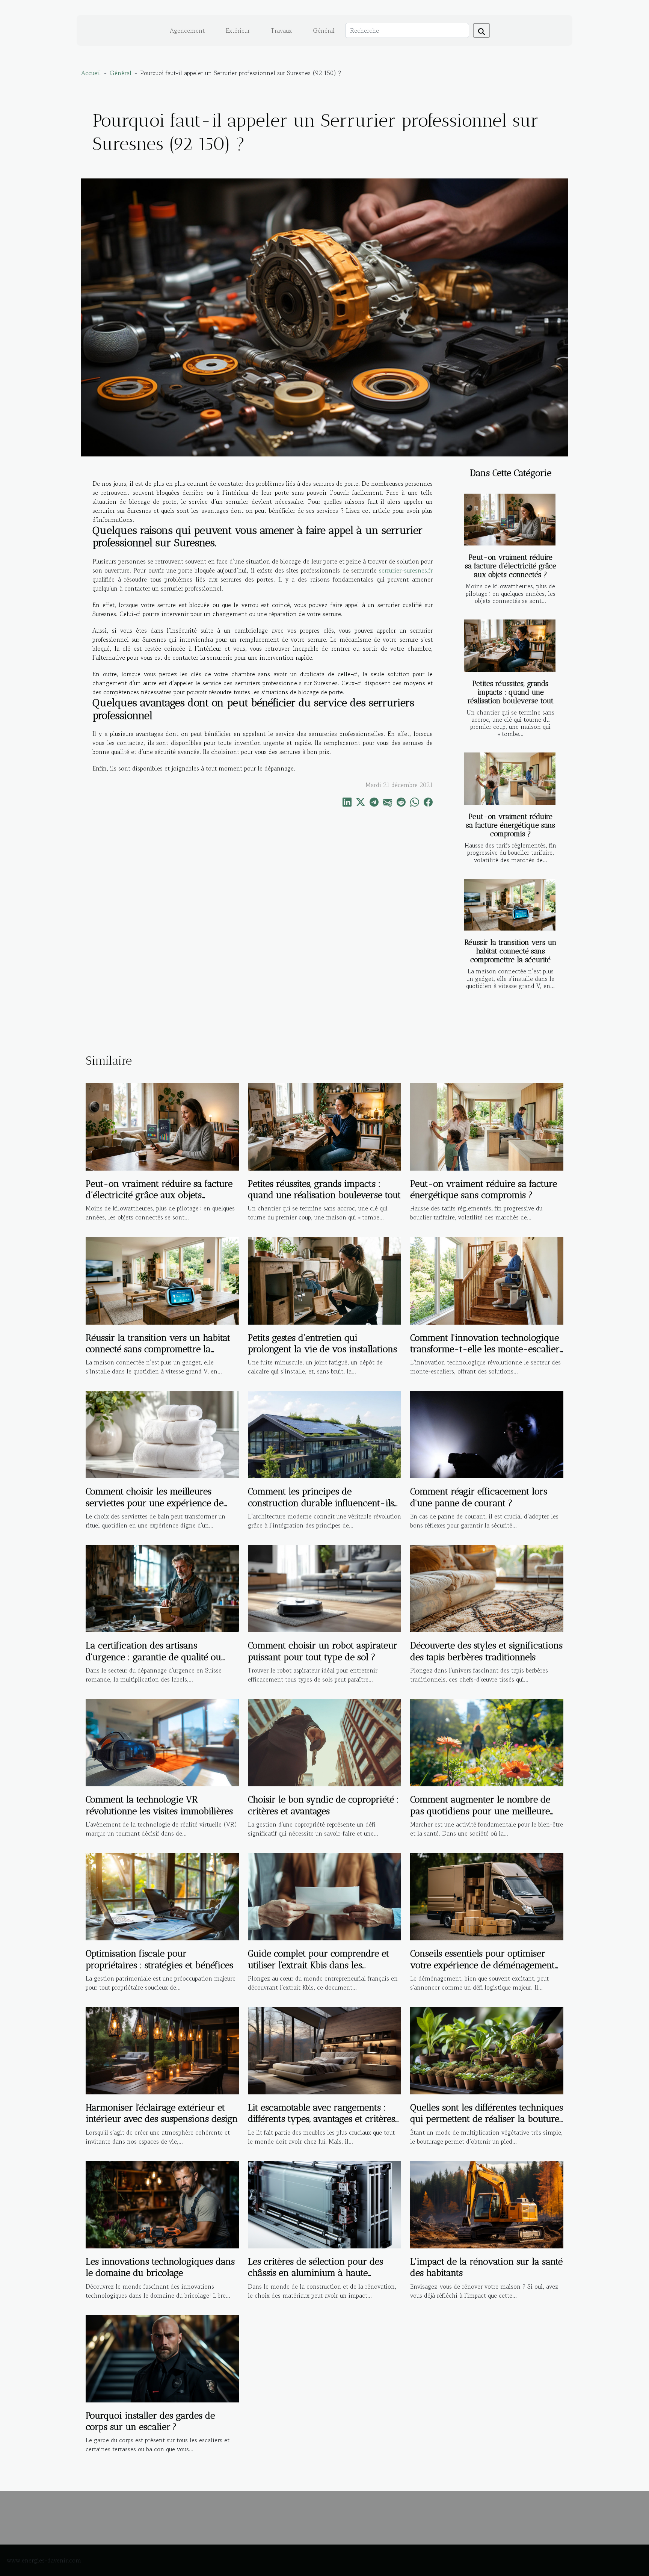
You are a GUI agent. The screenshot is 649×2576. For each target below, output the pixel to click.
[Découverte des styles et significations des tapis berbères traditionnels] (487, 1588)
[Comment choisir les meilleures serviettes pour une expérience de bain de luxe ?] (162, 1434)
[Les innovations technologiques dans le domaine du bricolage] (162, 2204)
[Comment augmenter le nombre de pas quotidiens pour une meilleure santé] (487, 1742)
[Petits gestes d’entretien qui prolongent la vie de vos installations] (324, 1280)
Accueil (91, 73)
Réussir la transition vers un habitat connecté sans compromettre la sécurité (511, 951)
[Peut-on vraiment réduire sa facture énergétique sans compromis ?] (510, 779)
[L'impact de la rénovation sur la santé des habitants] (487, 2204)
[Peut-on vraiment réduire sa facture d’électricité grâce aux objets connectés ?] (510, 520)
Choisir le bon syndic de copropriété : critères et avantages (323, 1805)
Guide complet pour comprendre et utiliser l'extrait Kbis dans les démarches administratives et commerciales (318, 1970)
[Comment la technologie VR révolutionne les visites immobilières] (162, 1742)
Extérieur (238, 30)
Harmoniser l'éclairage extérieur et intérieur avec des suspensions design (162, 2113)
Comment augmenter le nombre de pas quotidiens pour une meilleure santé (480, 1811)
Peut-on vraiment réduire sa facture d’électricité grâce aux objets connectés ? (511, 566)
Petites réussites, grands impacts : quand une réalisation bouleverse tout (511, 692)
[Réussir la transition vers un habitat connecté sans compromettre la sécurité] (510, 905)
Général (324, 30)
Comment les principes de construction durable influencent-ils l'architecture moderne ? (321, 1503)
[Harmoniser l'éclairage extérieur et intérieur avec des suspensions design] (162, 2050)
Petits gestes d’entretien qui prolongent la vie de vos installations (322, 1343)
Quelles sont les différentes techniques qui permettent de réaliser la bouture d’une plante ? (487, 2119)
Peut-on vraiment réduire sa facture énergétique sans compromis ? (511, 825)
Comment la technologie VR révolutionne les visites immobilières (159, 1805)
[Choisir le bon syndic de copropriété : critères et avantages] (324, 1742)
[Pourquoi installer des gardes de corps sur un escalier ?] (162, 2357)
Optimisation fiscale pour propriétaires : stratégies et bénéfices (159, 1959)
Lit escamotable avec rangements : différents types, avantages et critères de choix (321, 2119)
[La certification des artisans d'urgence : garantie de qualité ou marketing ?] (162, 1588)
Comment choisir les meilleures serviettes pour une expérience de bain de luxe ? (155, 1503)
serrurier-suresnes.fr (406, 570)
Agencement (187, 30)
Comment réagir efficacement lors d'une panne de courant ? (479, 1497)
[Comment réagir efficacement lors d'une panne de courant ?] (487, 1434)
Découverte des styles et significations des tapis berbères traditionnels (486, 1651)
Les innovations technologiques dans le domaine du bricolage (160, 2267)
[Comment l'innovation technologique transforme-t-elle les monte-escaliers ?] (487, 1280)
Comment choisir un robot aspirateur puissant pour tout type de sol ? (323, 1651)
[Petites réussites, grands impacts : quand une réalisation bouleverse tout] (510, 646)
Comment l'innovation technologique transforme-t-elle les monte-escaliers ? (487, 1349)
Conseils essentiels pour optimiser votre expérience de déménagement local (482, 1965)
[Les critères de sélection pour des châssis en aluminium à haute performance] (324, 2204)
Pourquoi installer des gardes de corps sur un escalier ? (150, 2421)
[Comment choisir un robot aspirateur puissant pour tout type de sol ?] (324, 1588)
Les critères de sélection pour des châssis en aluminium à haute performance (315, 2273)
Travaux (281, 30)
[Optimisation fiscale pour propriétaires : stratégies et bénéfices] (162, 1896)
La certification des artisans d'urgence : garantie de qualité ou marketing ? (153, 1657)
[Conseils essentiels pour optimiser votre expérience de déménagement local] (487, 1896)
